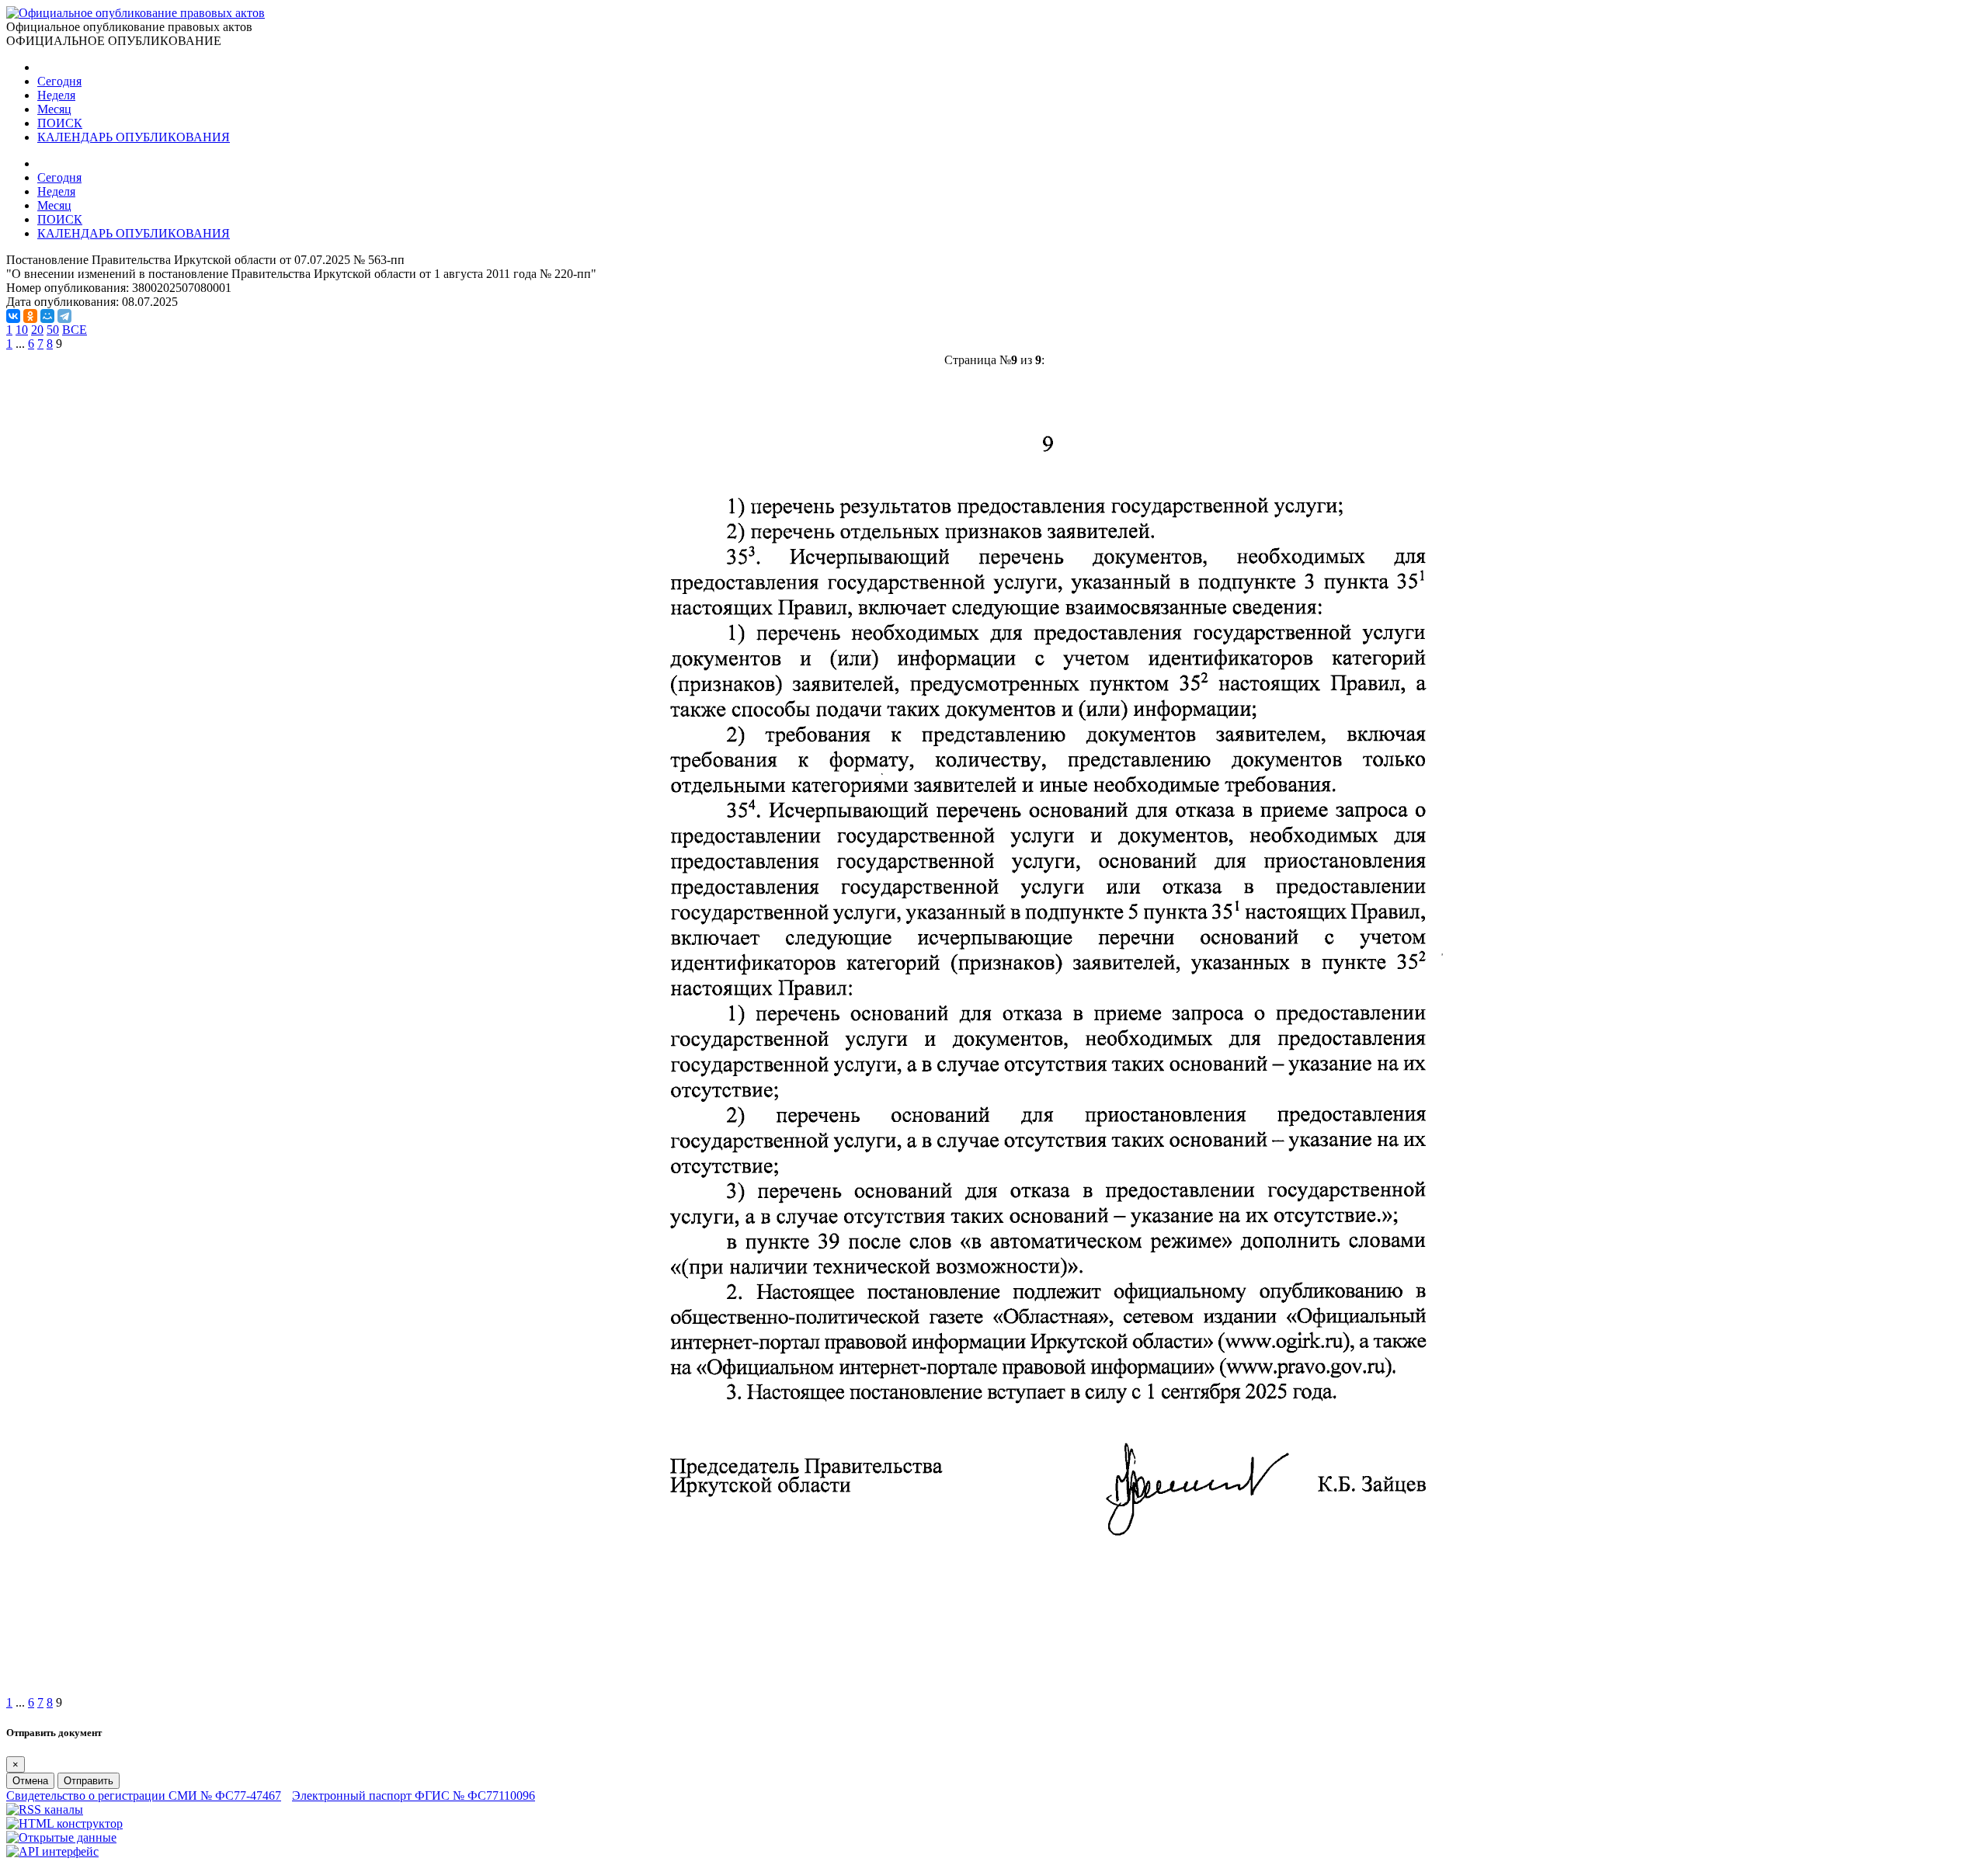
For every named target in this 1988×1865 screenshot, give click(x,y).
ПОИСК (60, 123)
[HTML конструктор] (64, 1823)
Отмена (30, 1781)
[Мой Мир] (47, 316)
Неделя (56, 95)
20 (37, 330)
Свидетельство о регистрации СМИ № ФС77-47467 (144, 1796)
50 (53, 330)
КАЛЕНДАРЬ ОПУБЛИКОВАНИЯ (134, 137)
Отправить (89, 1781)
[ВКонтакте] (13, 316)
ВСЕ (75, 330)
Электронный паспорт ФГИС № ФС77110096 (414, 1796)
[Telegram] (64, 316)
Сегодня (59, 81)
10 (22, 330)
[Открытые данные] (61, 1837)
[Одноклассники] (30, 316)
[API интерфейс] (52, 1851)
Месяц (54, 109)
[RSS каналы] (45, 1809)
